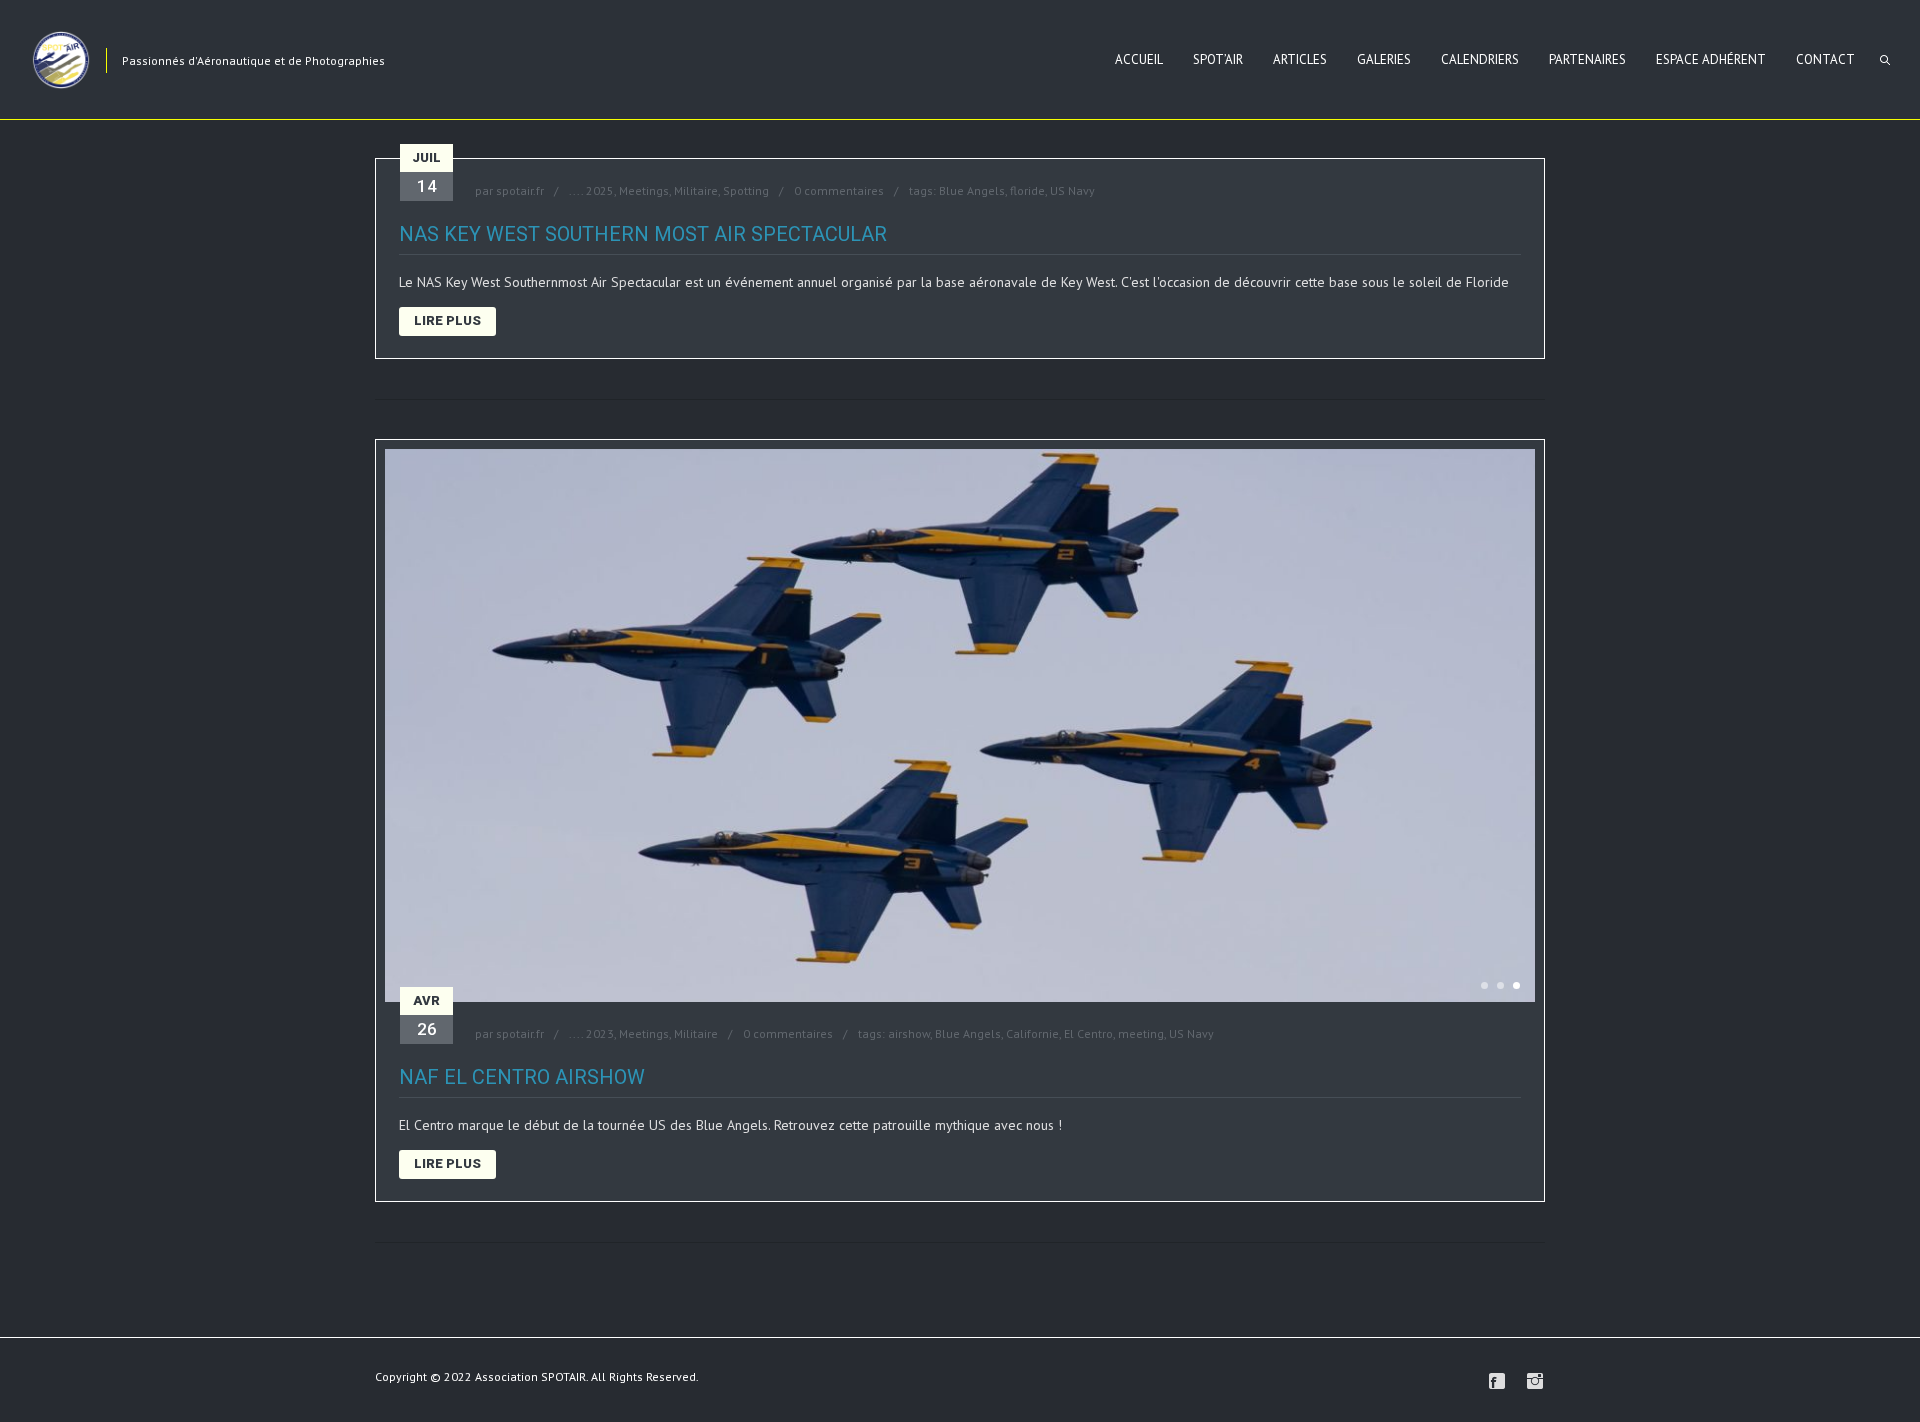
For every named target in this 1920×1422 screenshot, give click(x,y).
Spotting (746, 190)
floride (1027, 190)
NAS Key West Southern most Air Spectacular (643, 234)
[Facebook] (1497, 1381)
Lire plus (447, 320)
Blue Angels (972, 190)
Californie (1032, 1033)
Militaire (696, 190)
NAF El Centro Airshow (522, 1077)
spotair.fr (520, 190)
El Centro (1088, 1033)
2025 (600, 190)
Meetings (644, 190)
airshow (909, 1033)
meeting (1141, 1033)
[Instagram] (1535, 1381)
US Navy (1072, 190)
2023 (600, 1033)
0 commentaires (839, 190)
